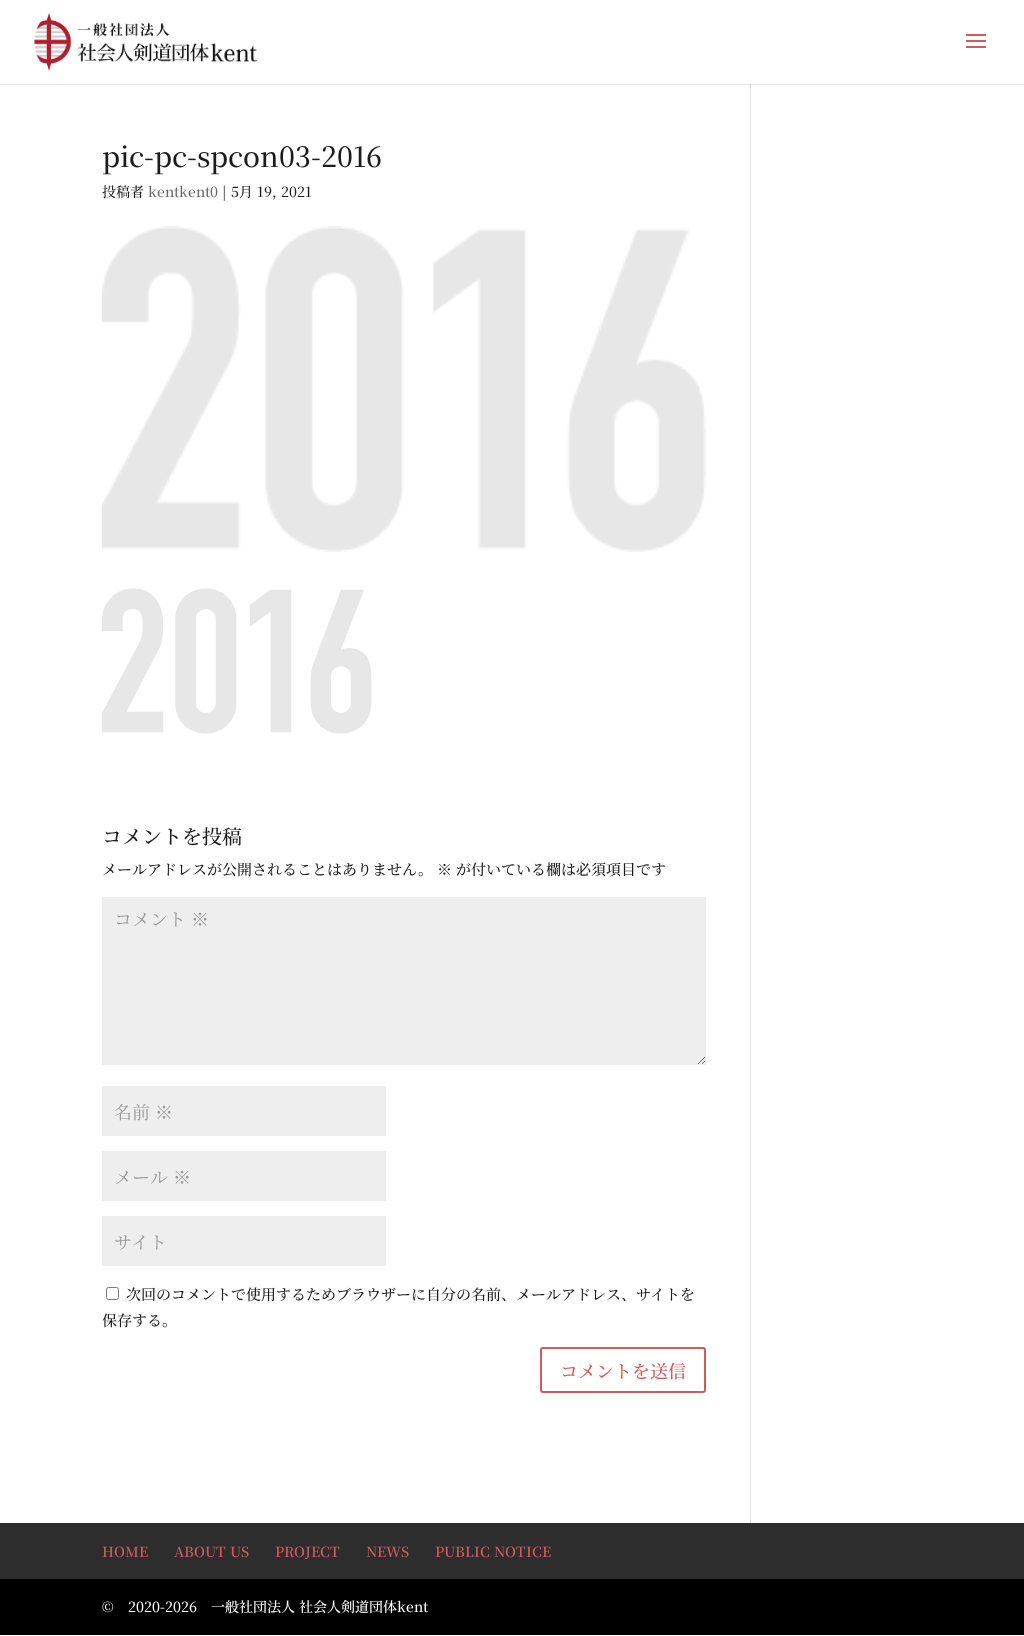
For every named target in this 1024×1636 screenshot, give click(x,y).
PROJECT (307, 1551)
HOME (125, 1551)
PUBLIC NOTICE (493, 1551)
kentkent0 (183, 191)
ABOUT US (211, 1551)
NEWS (387, 1551)
